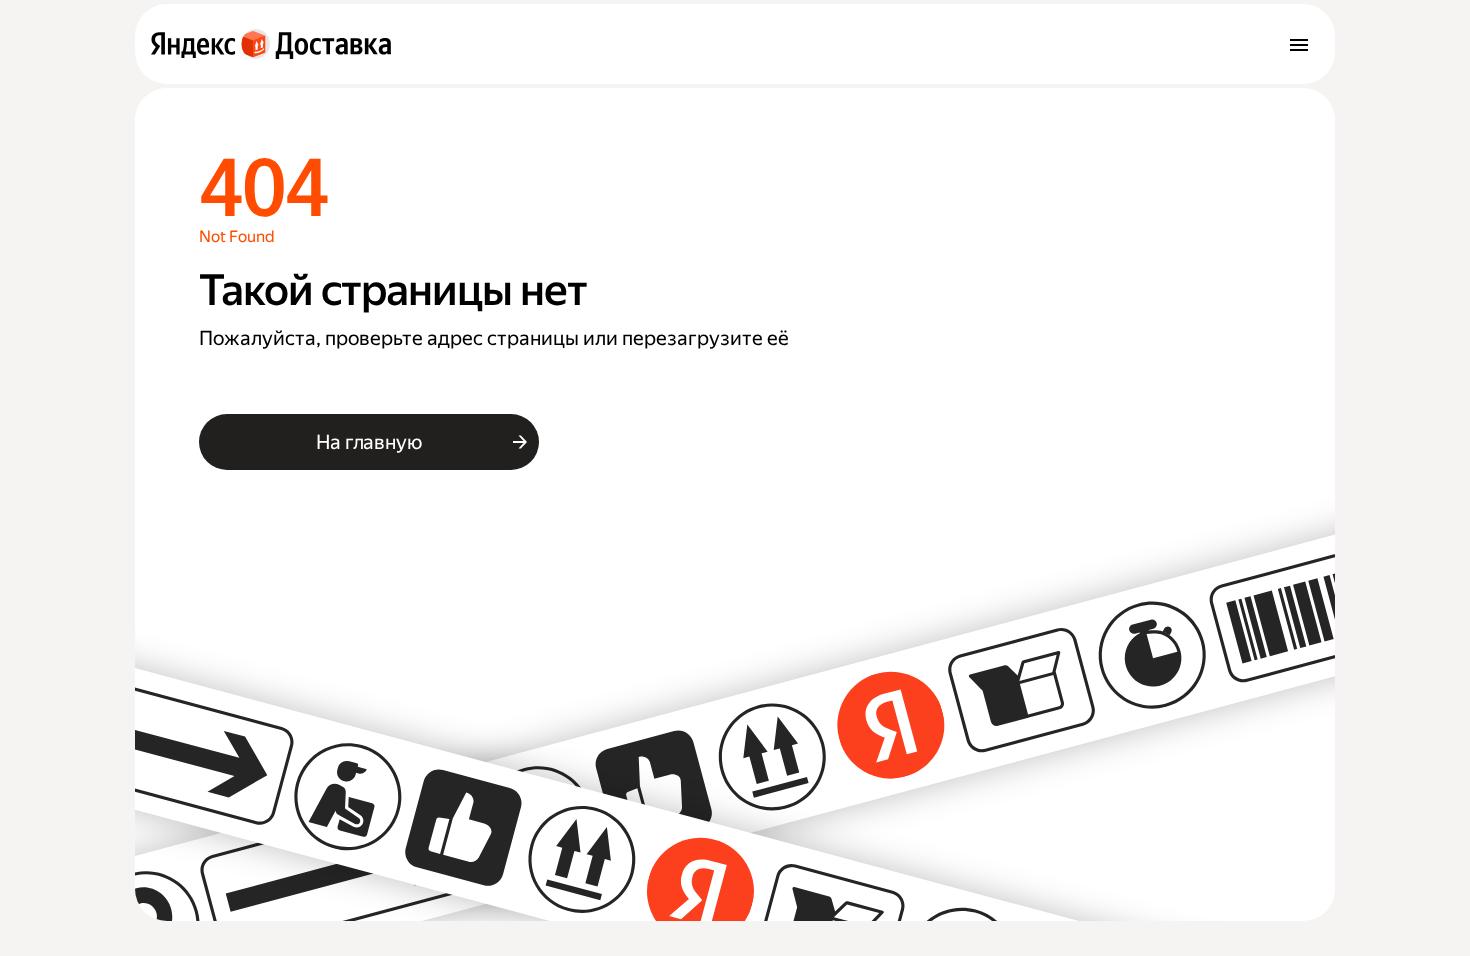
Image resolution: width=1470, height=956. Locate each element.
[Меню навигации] (1299, 44)
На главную (368, 442)
